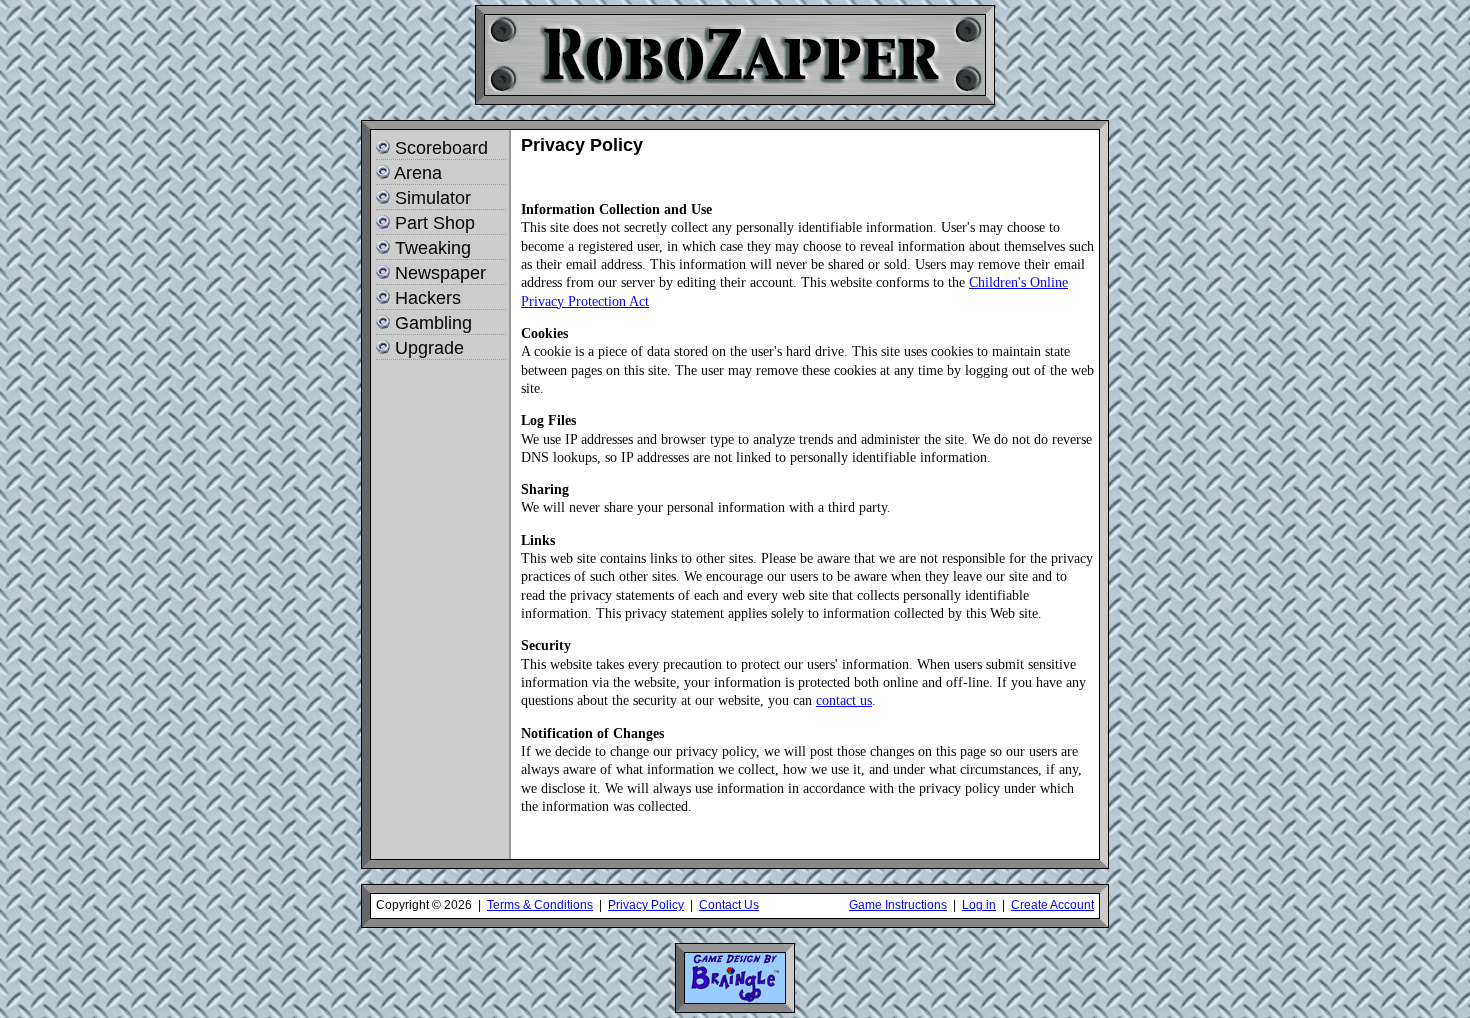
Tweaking (433, 248)
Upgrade (429, 348)
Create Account (1052, 905)
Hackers (428, 298)
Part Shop (435, 223)
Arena (418, 173)
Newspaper (440, 273)
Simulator (433, 198)
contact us (844, 700)
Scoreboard (441, 148)
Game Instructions (898, 905)
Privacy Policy (646, 905)
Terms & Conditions (540, 905)
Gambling (433, 323)
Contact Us (729, 905)
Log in (979, 905)
